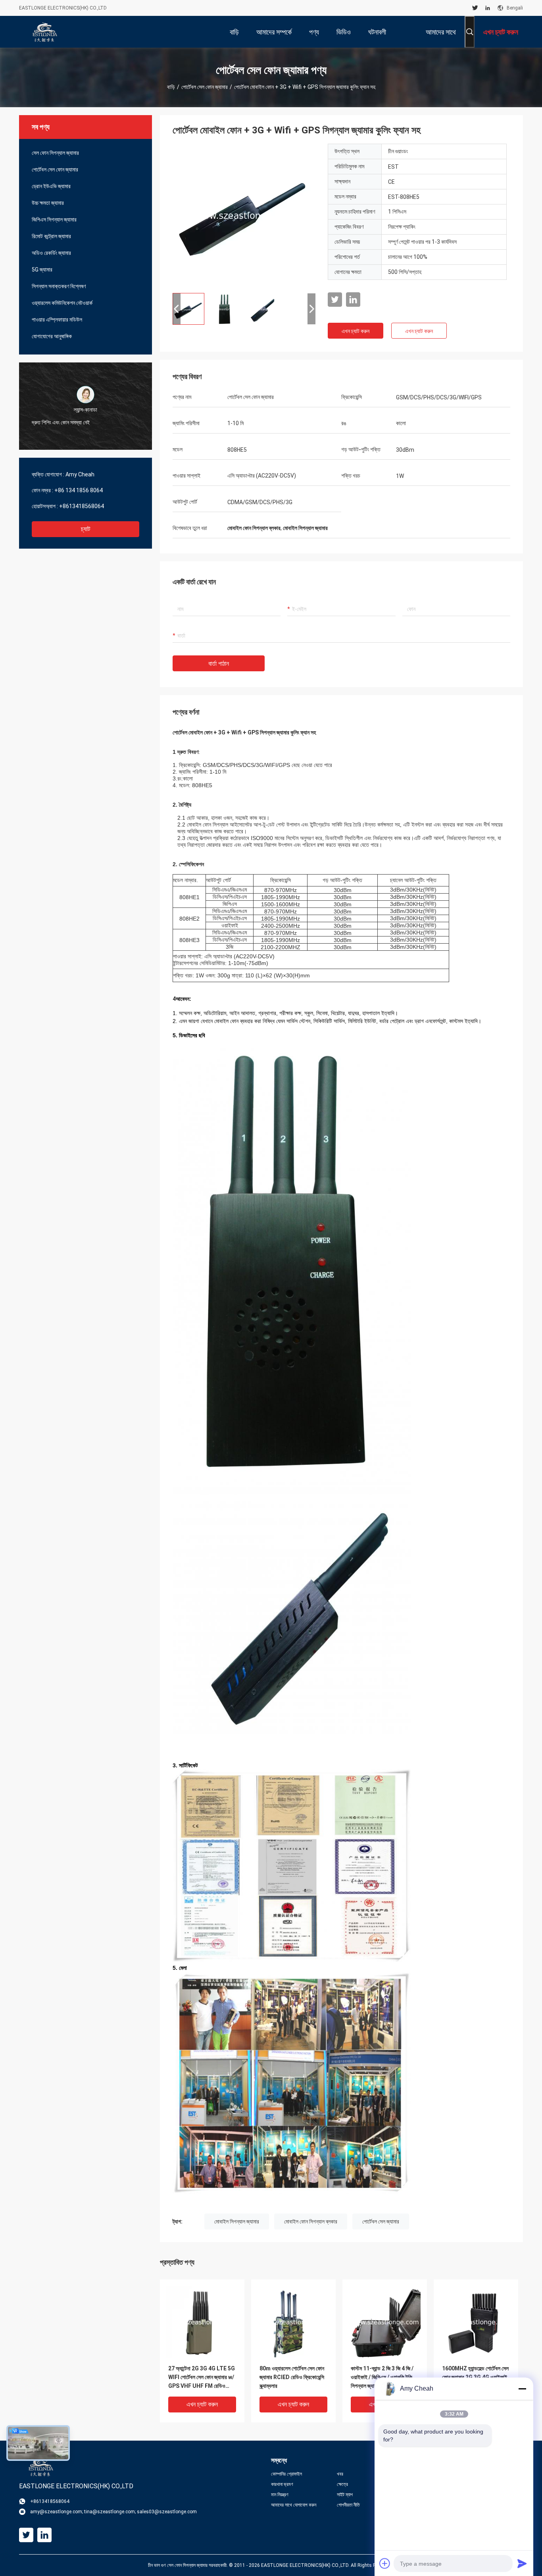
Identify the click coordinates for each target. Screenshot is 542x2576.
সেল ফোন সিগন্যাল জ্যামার (55, 153)
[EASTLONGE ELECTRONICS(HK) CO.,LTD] (45, 32)
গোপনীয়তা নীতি (348, 2505)
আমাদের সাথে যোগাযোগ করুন (294, 2505)
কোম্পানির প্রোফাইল (286, 2474)
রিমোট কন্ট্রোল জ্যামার (51, 236)
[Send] (522, 2563)
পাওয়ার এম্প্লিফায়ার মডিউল (57, 320)
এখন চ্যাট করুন (356, 331)
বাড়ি (171, 87)
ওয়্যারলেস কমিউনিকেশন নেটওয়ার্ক (62, 303)
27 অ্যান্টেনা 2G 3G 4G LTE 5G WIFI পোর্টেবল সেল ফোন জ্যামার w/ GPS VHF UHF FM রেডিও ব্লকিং (202, 2378)
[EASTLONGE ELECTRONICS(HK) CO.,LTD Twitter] (475, 8)
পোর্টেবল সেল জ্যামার (381, 2221)
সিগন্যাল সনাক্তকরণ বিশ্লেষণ (59, 286)
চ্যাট (86, 529)
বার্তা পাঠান (219, 664)
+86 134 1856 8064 (79, 490)
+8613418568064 (82, 506)
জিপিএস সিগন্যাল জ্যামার (54, 220)
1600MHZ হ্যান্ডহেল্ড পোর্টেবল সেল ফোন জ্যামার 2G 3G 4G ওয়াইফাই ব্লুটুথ (475, 2377)
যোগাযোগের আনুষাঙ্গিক (52, 336)
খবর (340, 2474)
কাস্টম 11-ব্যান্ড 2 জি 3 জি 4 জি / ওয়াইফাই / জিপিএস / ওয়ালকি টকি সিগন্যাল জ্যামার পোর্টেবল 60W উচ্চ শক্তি (383, 2378)
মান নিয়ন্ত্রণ (280, 2495)
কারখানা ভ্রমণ (282, 2484)
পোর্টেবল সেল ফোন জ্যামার (205, 87)
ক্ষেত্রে (342, 2484)
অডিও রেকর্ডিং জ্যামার (51, 253)
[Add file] (385, 2563)
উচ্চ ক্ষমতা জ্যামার (48, 203)
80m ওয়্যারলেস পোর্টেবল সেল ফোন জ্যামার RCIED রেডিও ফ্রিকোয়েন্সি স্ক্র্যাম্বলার (292, 2377)
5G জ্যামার (42, 270)
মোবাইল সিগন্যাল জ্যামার (237, 2221)
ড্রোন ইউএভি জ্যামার (51, 186)
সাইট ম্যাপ (345, 2495)
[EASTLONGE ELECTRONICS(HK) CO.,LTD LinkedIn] (488, 8)
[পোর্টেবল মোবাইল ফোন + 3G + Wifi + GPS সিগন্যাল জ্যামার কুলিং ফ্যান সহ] (244, 215)
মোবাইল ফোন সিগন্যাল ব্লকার (311, 2221)
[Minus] (522, 2389)
